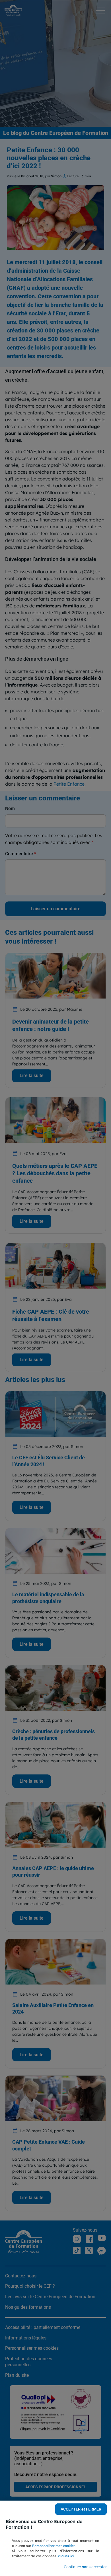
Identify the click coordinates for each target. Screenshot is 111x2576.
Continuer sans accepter (85, 2567)
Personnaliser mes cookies (54, 2546)
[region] (55, 2538)
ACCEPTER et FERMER (81, 2509)
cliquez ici (66, 2556)
